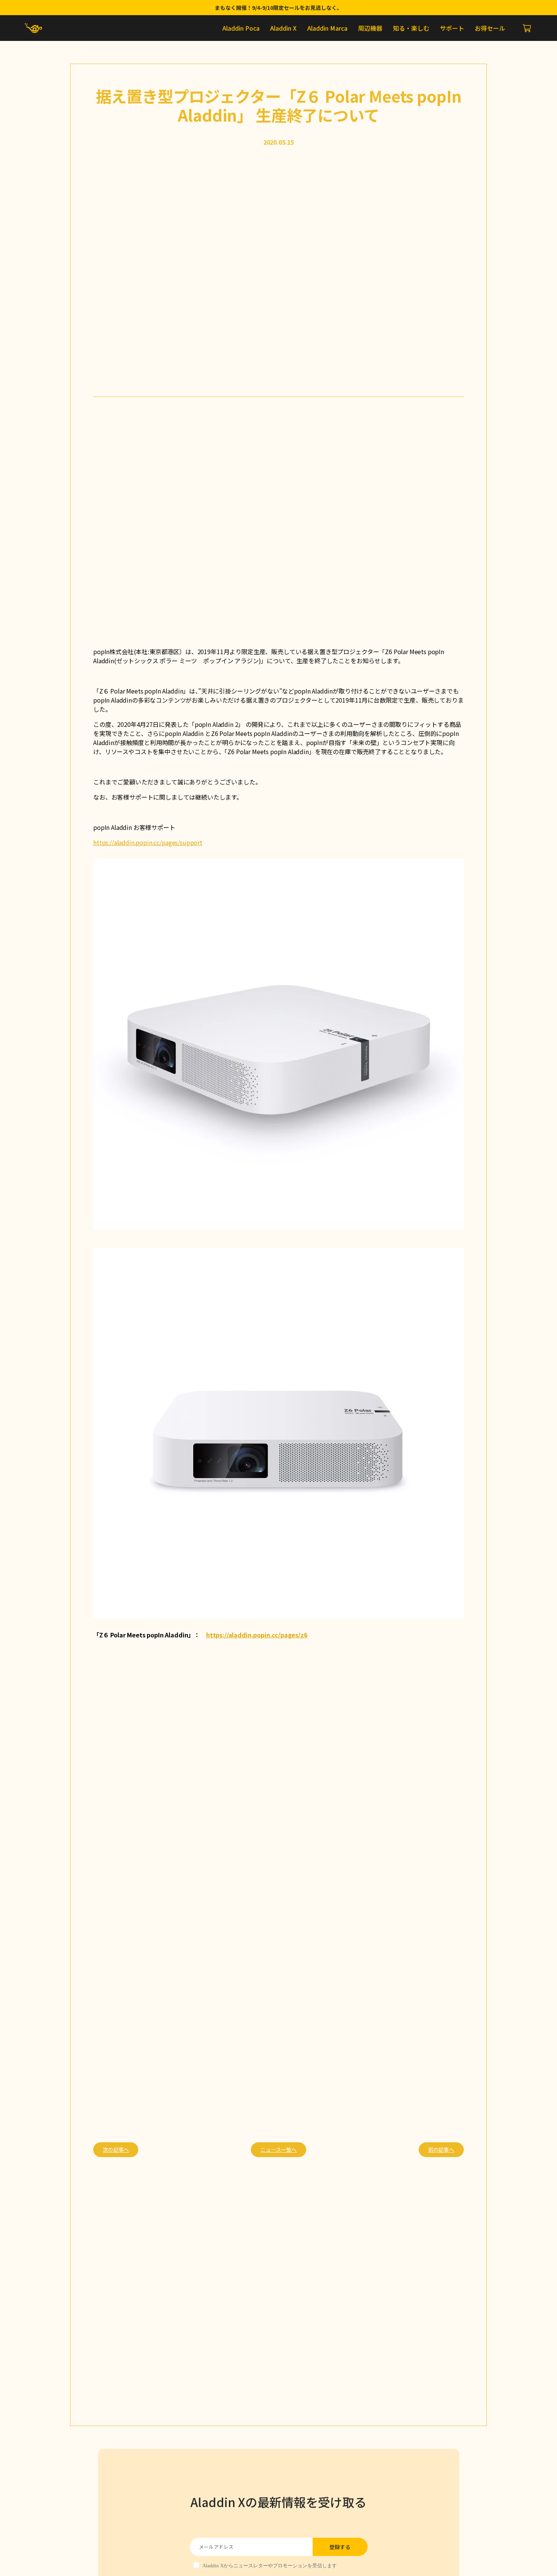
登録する (340, 2547)
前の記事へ (441, 2150)
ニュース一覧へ (278, 2150)
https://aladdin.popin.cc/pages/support (148, 842)
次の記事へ (116, 2150)
